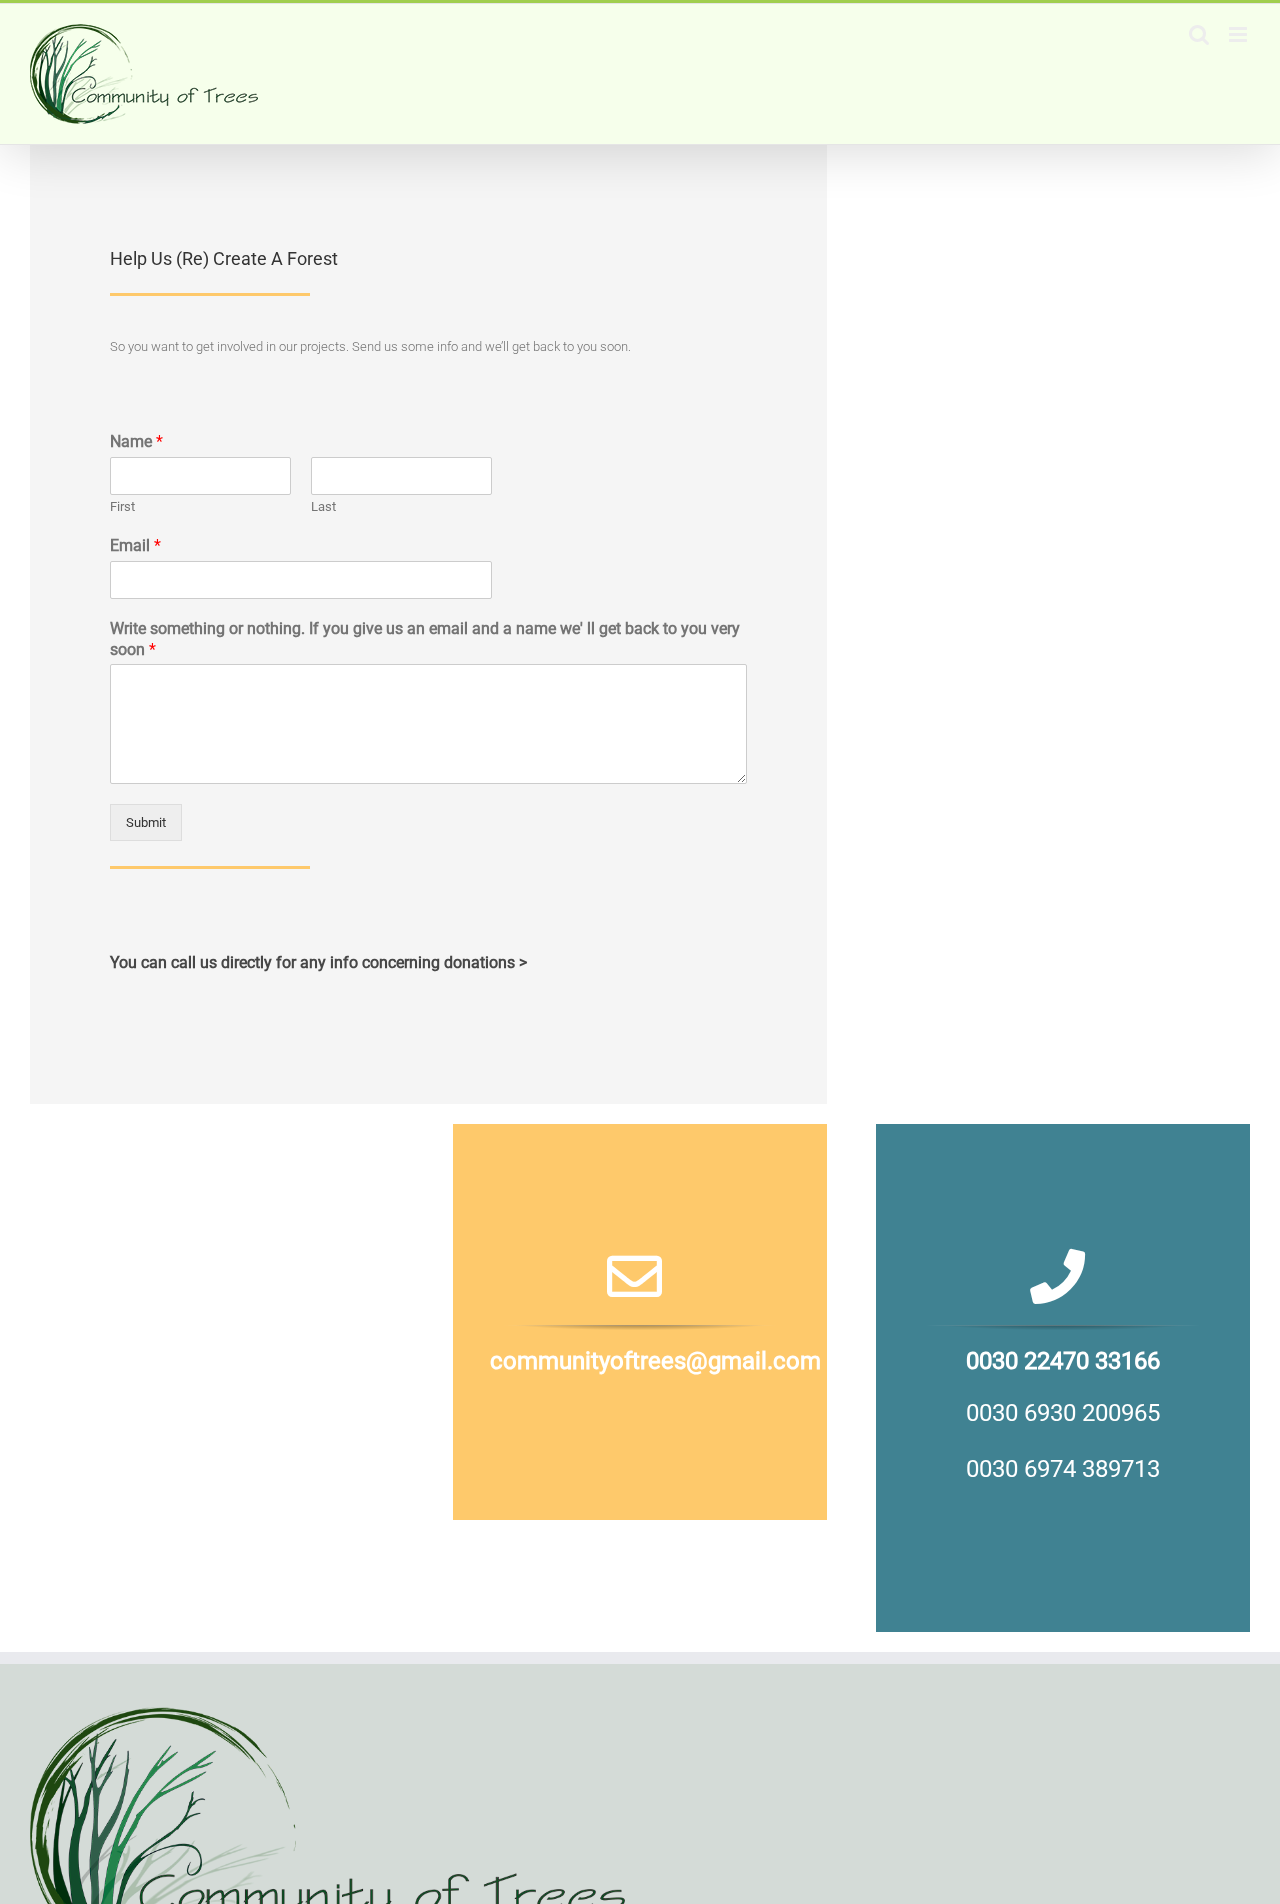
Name (136, 441)
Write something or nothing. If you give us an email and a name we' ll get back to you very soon (425, 639)
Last (323, 506)
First (122, 506)
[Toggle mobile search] (1199, 34)
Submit (146, 822)
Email (135, 545)
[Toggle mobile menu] (1239, 34)
